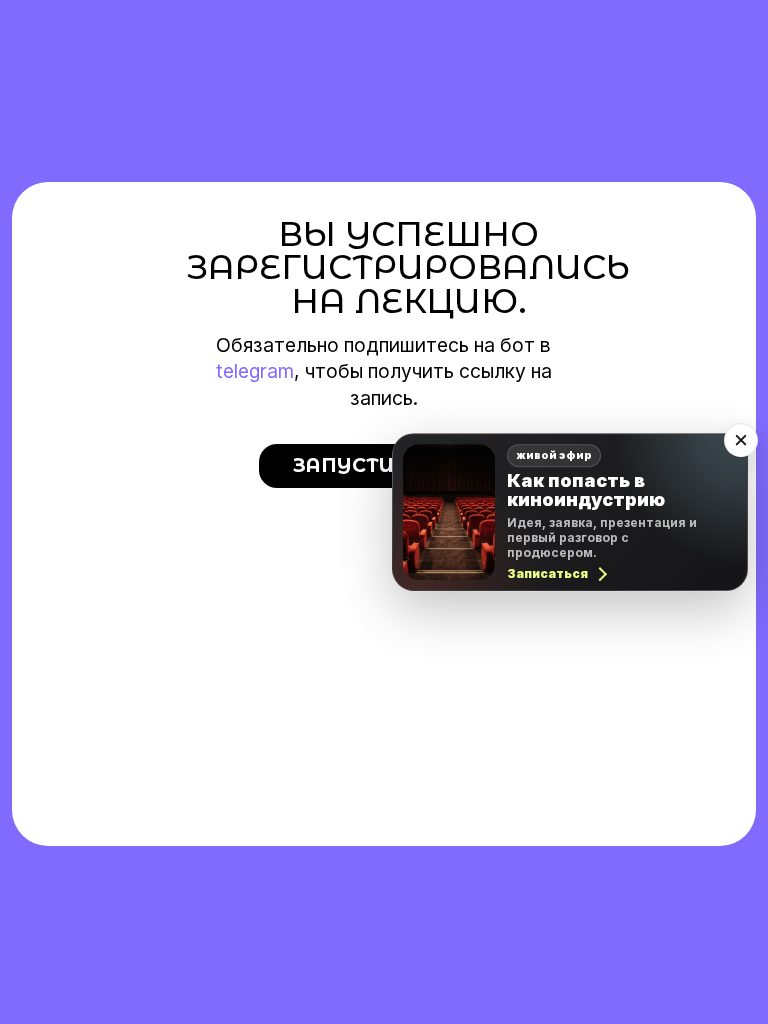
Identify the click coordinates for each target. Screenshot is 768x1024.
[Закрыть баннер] (741, 440)
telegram (255, 371)
